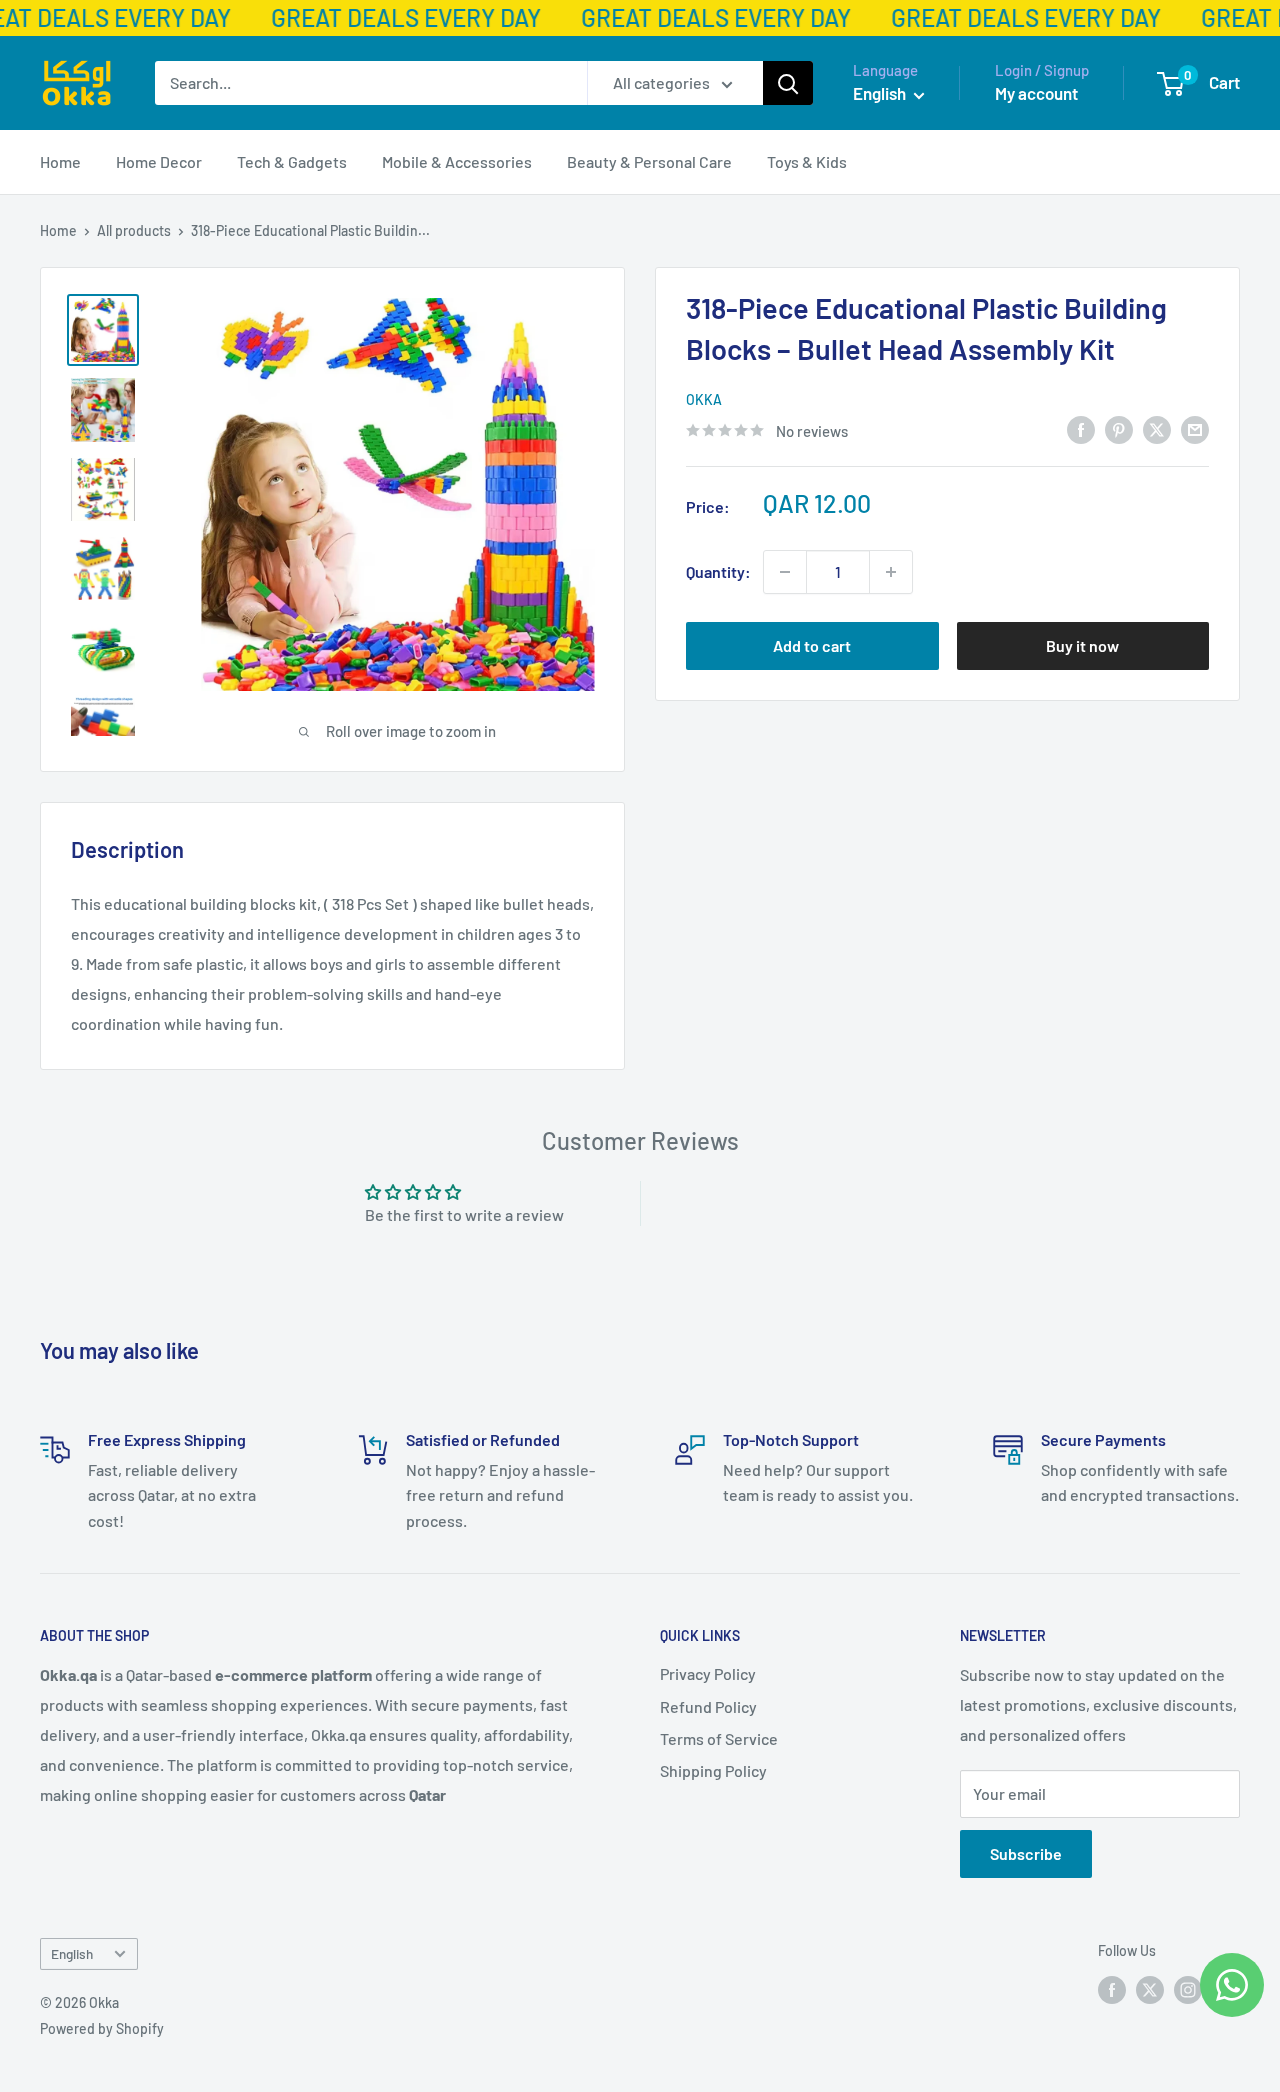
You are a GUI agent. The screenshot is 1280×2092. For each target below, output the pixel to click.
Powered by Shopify (102, 2028)
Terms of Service (719, 1738)
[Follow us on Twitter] (1150, 1989)
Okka (704, 399)
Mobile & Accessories (457, 161)
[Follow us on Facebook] (1112, 1989)
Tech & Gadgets (292, 161)
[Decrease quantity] (785, 572)
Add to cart (812, 645)
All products (134, 230)
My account (1036, 93)
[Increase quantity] (891, 572)
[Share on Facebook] (1081, 428)
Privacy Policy (708, 1673)
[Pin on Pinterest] (1119, 428)
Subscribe (1026, 1853)
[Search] (788, 83)
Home (60, 161)
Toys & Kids (807, 161)
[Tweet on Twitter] (1157, 428)
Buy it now (1082, 645)
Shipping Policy (713, 1770)
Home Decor (159, 161)
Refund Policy (708, 1706)
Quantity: (718, 571)
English (72, 1953)
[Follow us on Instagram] (1188, 1989)
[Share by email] (1195, 428)
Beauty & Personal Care (649, 161)
